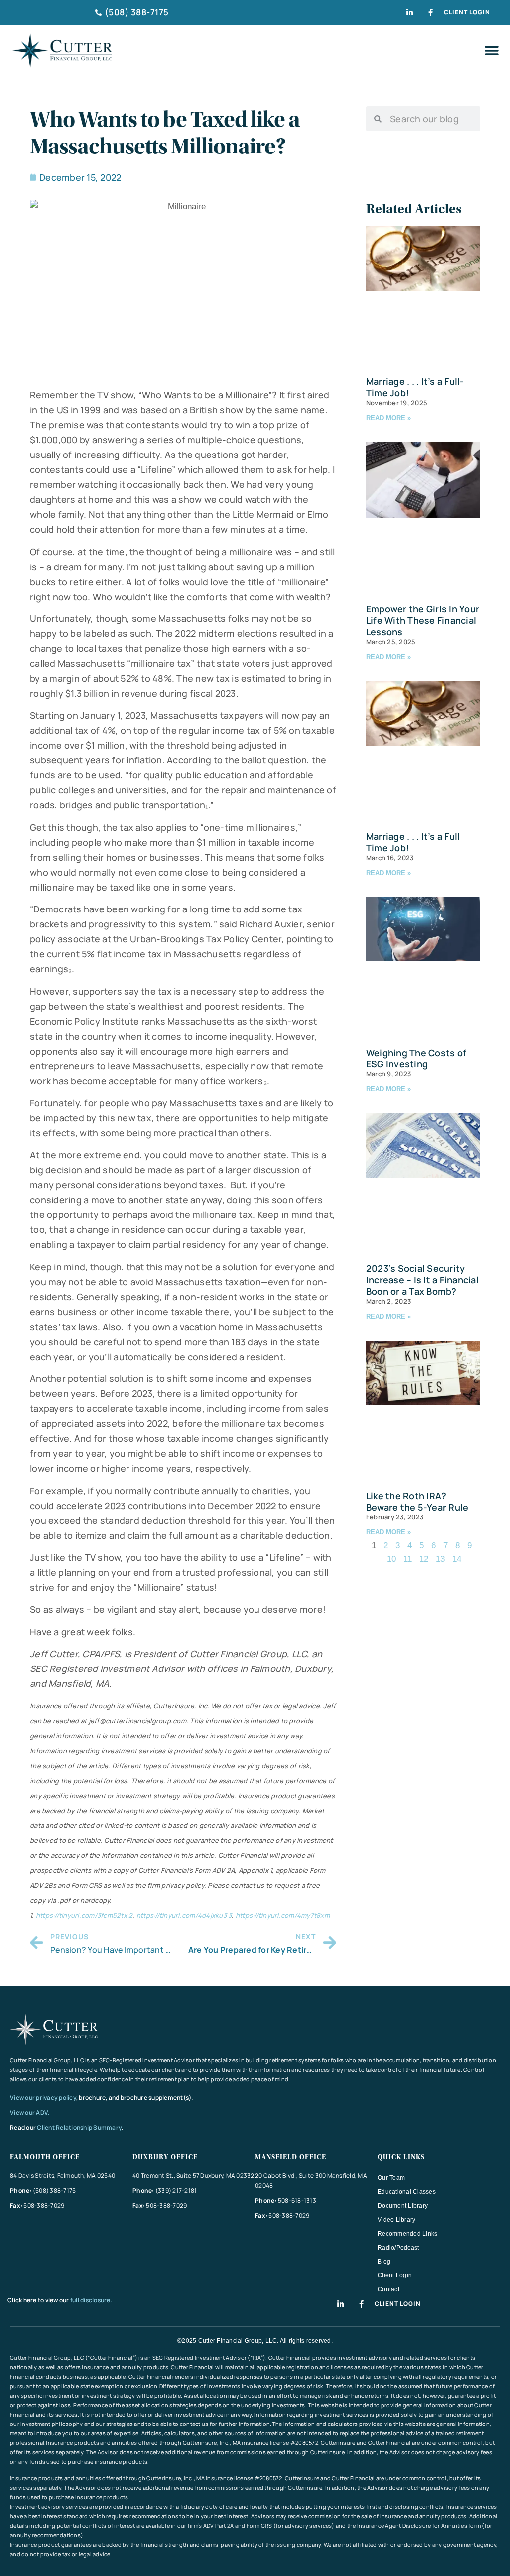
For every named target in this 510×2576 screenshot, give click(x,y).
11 (408, 1559)
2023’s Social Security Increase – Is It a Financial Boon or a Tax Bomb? (422, 1280)
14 (457, 1559)
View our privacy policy (43, 2097)
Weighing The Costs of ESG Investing (416, 1058)
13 (440, 1559)
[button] (491, 51)
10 (391, 1559)
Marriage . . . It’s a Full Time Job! (413, 842)
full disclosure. (91, 2300)
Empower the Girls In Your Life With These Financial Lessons (423, 620)
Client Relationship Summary (79, 2128)
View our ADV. (30, 2112)
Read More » (388, 418)
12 (424, 1559)
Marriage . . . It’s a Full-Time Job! (415, 387)
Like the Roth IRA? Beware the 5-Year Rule (417, 1501)
